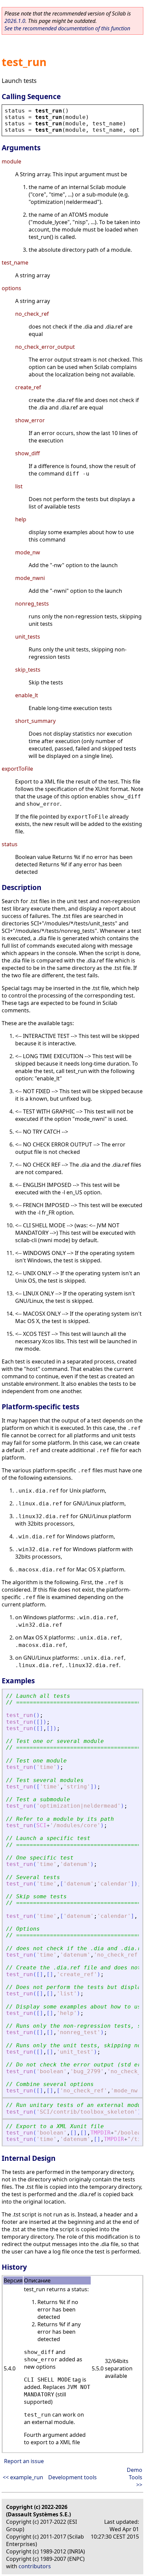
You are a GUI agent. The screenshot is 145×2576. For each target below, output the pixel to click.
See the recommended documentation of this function (67, 28)
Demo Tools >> (135, 2477)
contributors (35, 2566)
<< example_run (23, 2477)
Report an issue (24, 2461)
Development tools (72, 2477)
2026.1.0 (15, 21)
